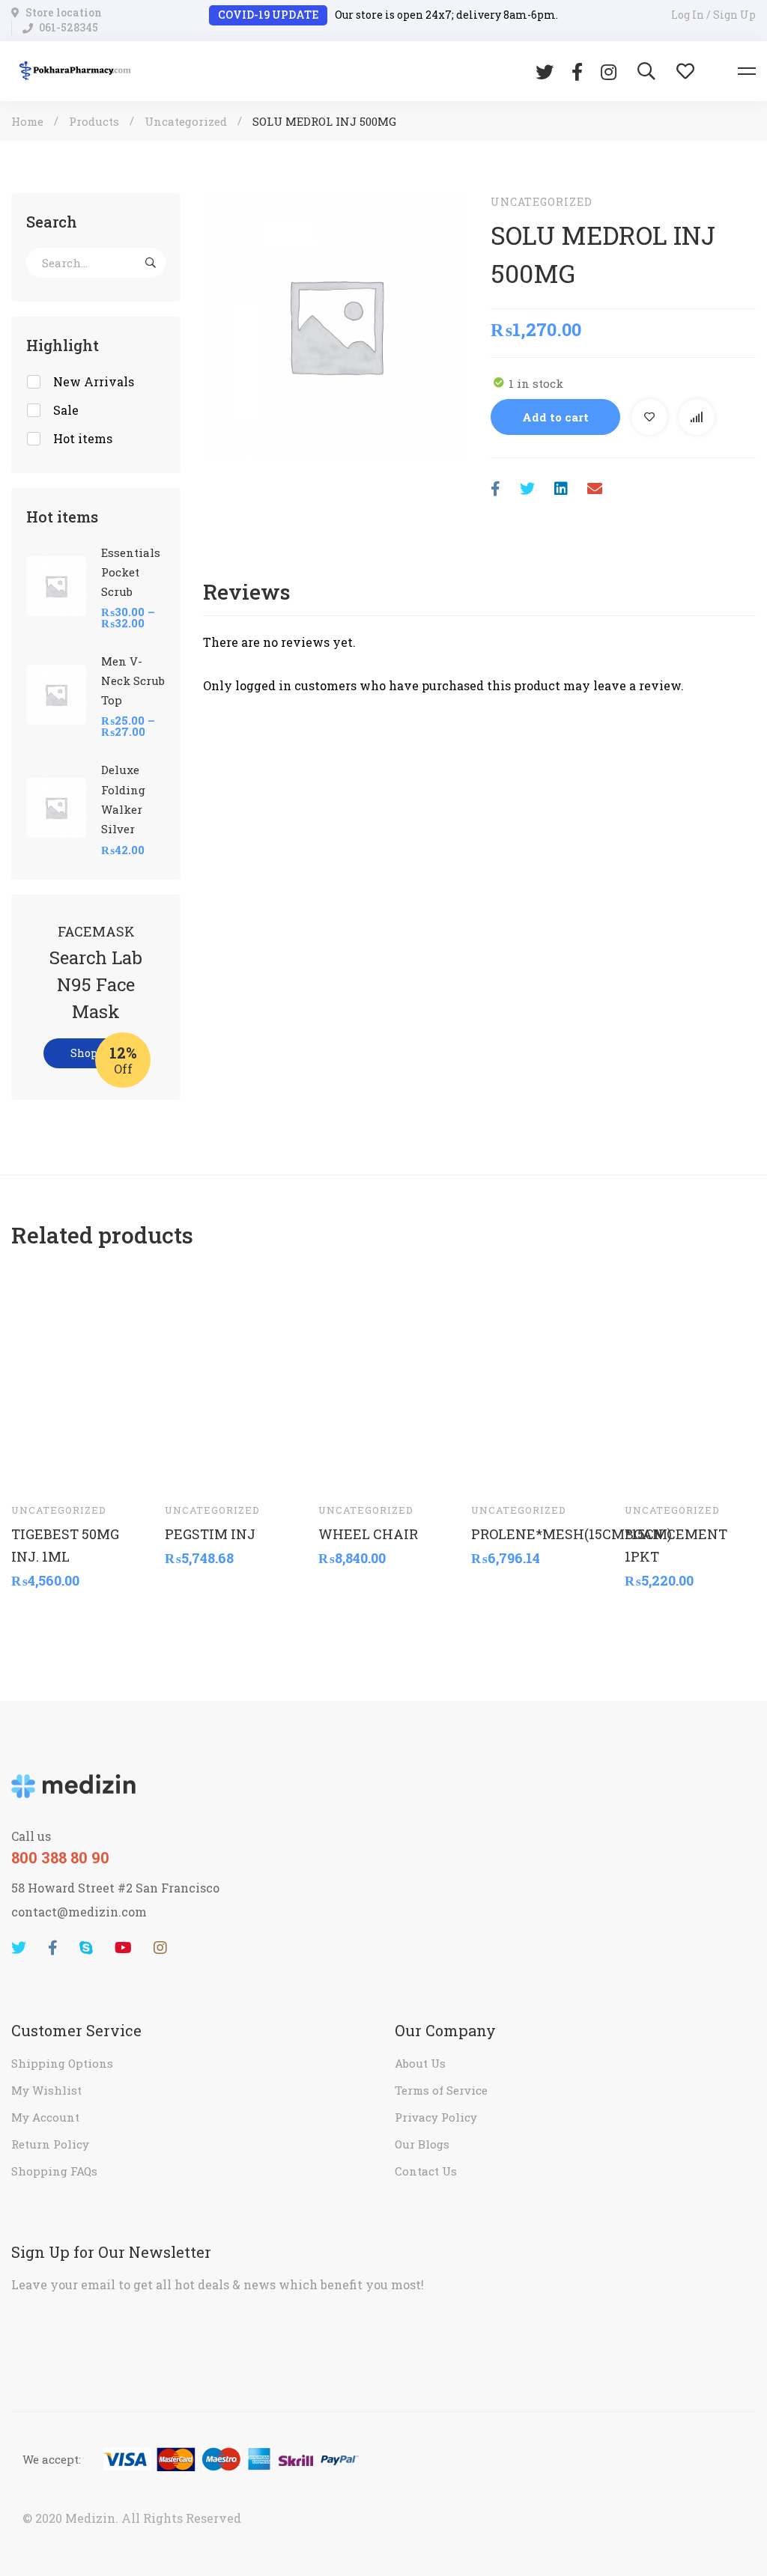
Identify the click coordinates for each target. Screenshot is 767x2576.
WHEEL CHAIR (368, 1533)
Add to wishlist (649, 417)
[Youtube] (123, 1948)
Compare (697, 417)
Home (27, 121)
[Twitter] (545, 71)
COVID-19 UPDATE (268, 15)
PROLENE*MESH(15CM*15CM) (537, 1533)
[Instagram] (609, 71)
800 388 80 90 (60, 1857)
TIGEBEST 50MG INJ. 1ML (65, 1544)
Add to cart (555, 417)
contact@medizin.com (79, 1912)
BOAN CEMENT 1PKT (676, 1544)
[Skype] (86, 1948)
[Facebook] (577, 71)
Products (94, 121)
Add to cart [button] (37, 1468)
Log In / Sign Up (713, 15)
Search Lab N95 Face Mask (96, 984)
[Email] (595, 488)
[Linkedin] (561, 488)
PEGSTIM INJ (210, 1533)
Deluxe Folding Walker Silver (123, 799)
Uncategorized (186, 121)
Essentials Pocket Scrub (131, 572)
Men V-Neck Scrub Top (133, 680)
